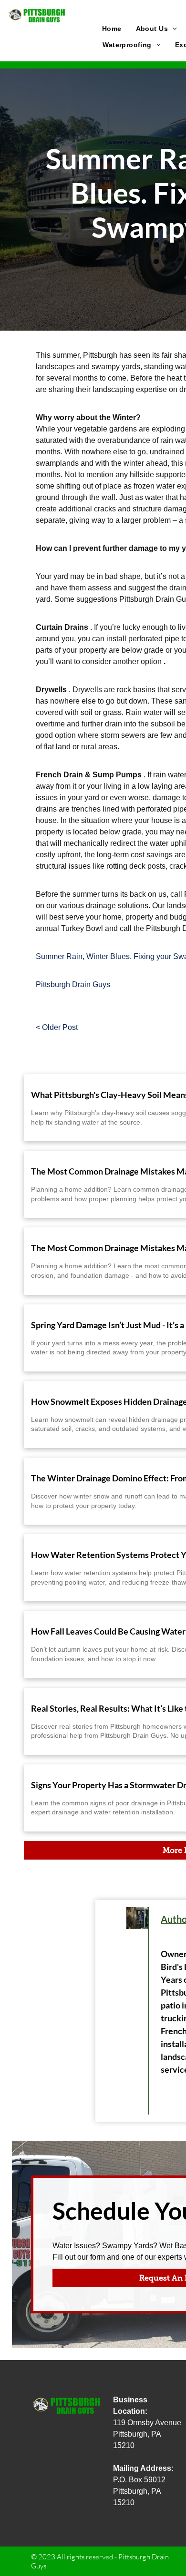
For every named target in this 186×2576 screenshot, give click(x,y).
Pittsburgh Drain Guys (73, 984)
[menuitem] (112, 29)
